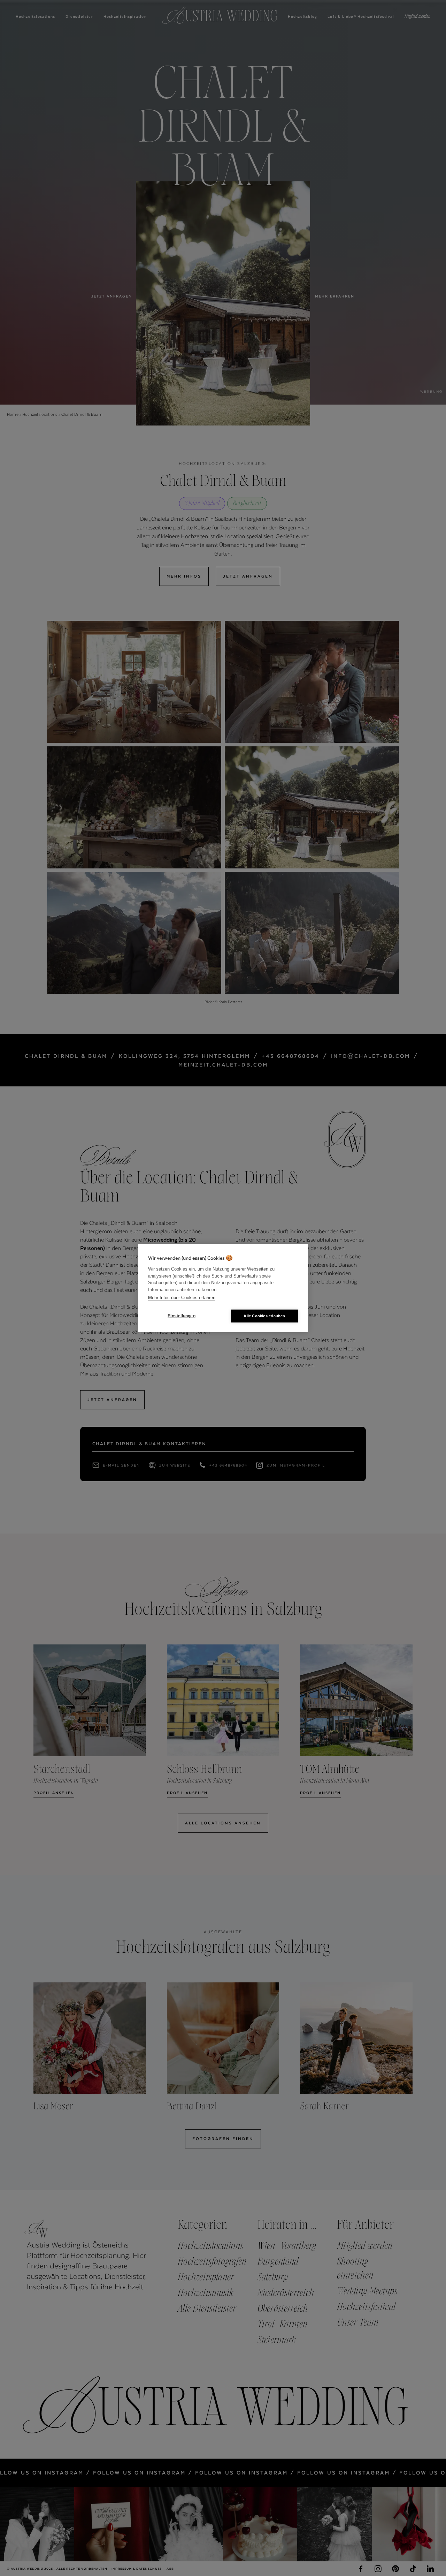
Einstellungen (182, 1316)
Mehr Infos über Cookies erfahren (182, 1298)
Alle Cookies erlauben (264, 1316)
